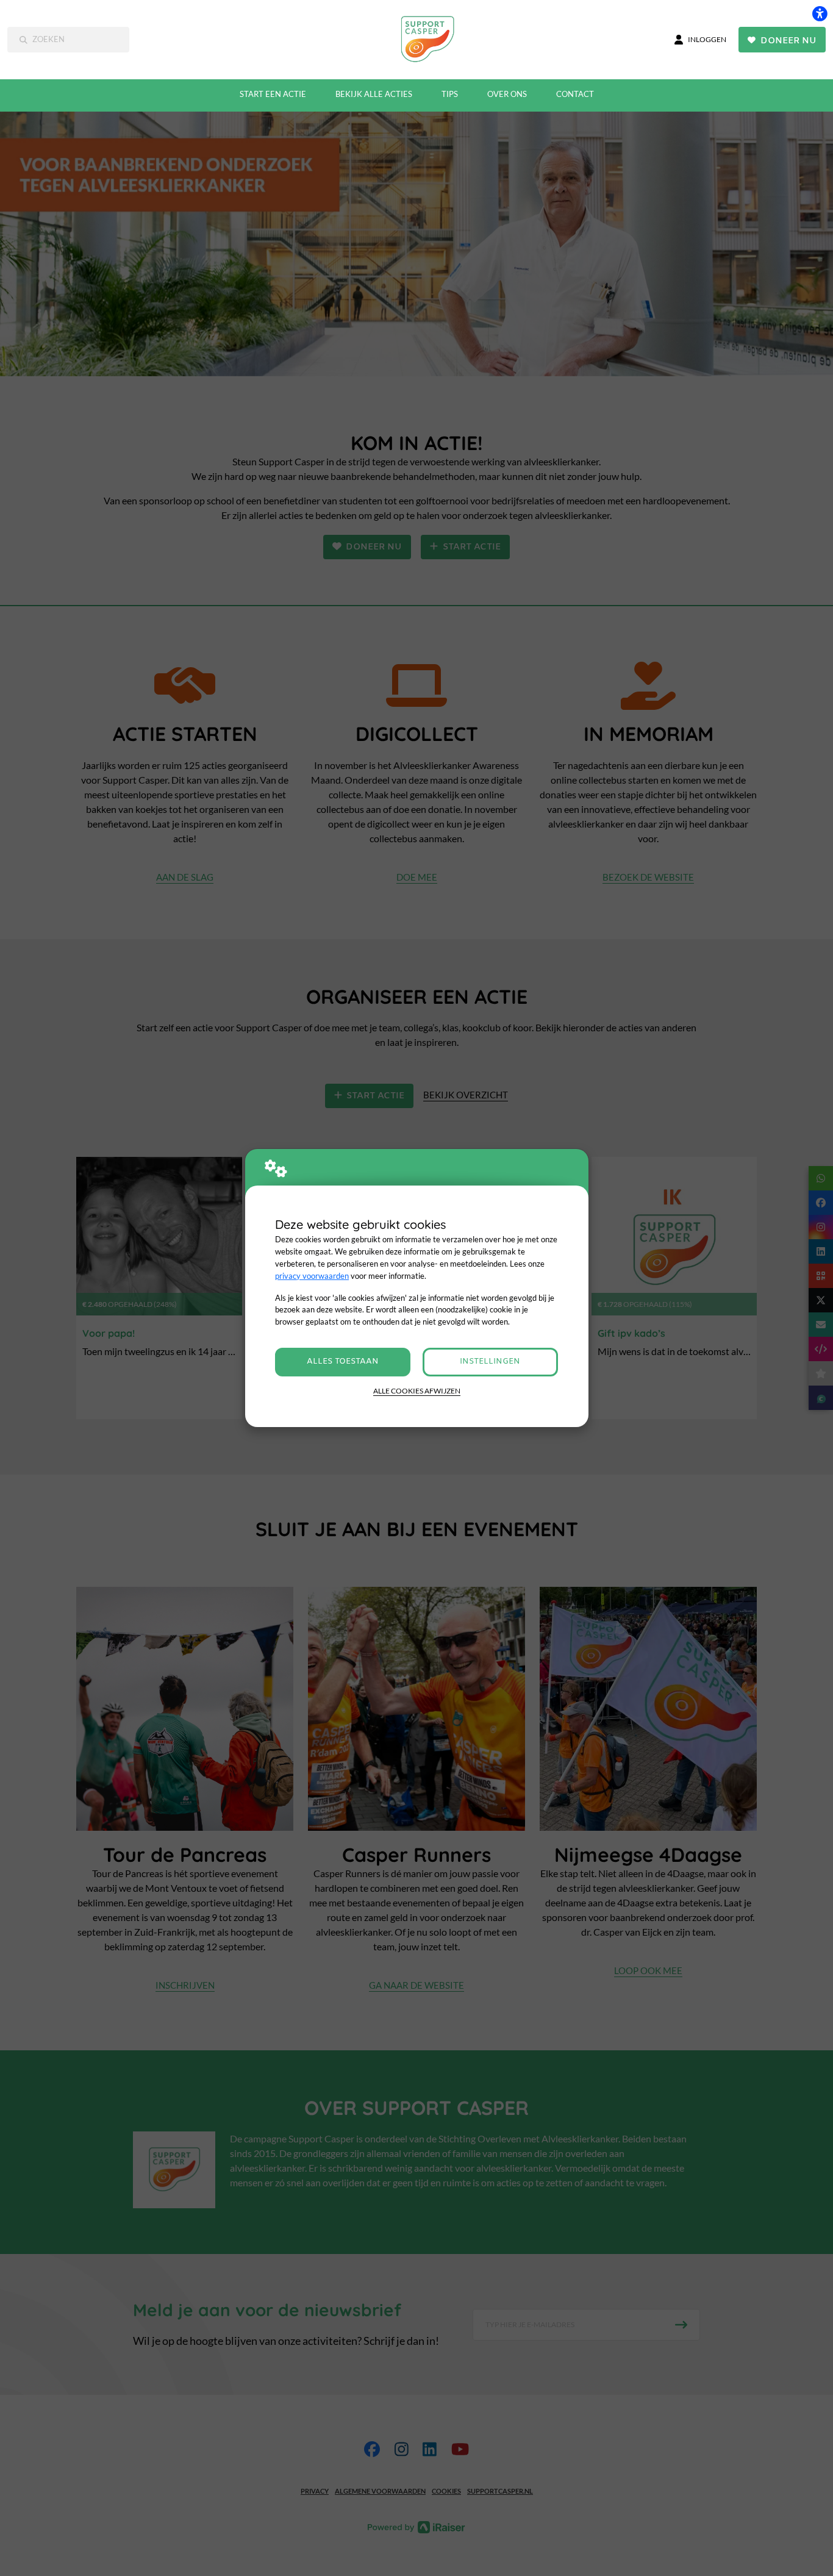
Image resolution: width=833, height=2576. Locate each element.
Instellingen (490, 1361)
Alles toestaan (343, 1361)
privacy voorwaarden (312, 1276)
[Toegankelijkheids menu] (820, 13)
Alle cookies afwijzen (417, 1391)
